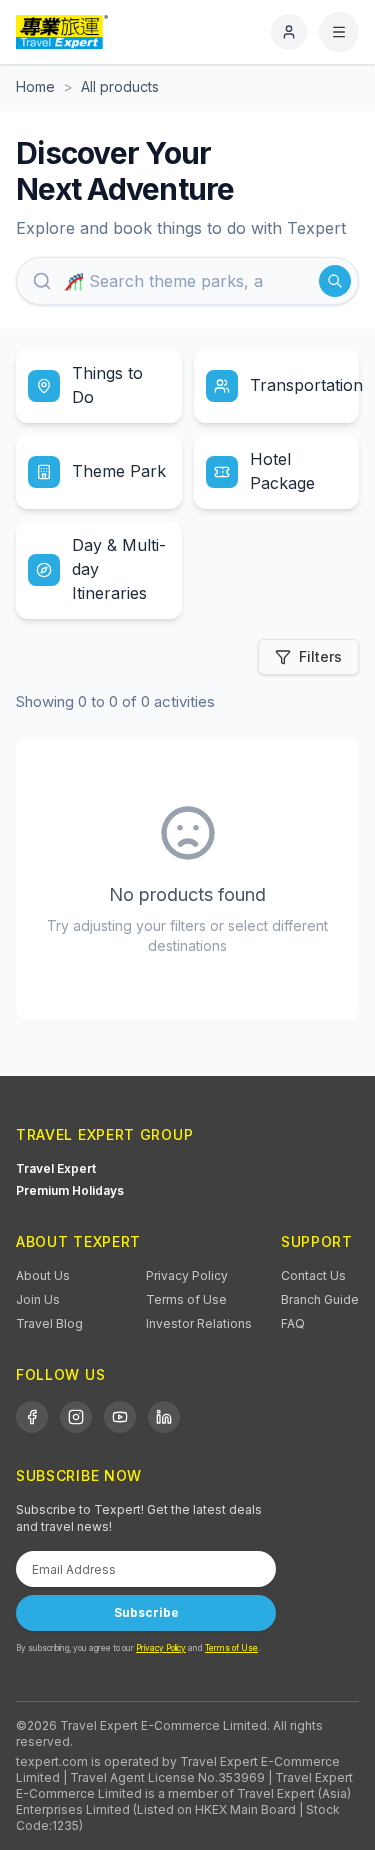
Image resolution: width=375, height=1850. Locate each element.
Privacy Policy (187, 1275)
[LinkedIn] (164, 1417)
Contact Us (313, 1275)
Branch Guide (320, 1299)
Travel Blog (49, 1323)
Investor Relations (199, 1323)
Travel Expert (56, 1168)
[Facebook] (32, 1417)
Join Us (38, 1299)
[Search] (335, 281)
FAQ (293, 1323)
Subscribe (146, 1612)
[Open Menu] (339, 32)
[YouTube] (120, 1417)
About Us (43, 1275)
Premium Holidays (70, 1190)
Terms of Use (186, 1299)
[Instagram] (76, 1417)
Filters (320, 656)
